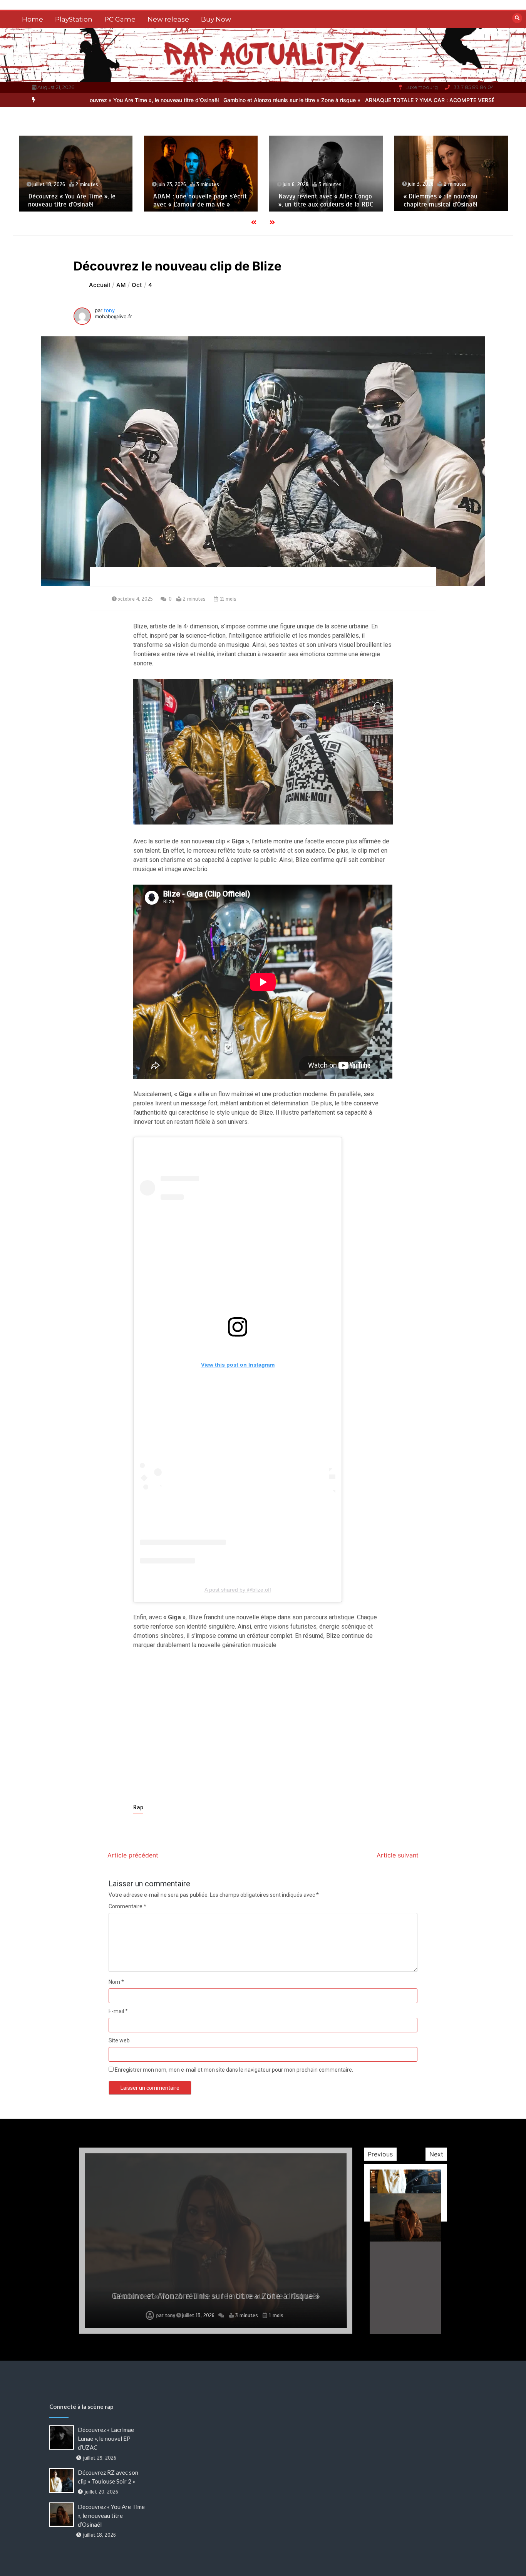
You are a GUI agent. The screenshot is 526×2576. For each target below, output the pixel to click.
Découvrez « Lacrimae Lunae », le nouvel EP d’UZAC (451, 200)
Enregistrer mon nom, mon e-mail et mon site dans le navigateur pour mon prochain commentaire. (234, 2070)
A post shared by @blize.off (238, 1590)
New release (168, 19)
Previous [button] (380, 2154)
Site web (119, 2040)
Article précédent (133, 1855)
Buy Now (216, 19)
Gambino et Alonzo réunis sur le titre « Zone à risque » (202, 100)
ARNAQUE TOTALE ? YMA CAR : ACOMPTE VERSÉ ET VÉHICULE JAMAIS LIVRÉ (378, 100)
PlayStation (74, 19)
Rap (138, 1807)
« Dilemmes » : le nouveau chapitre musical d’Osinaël (315, 200)
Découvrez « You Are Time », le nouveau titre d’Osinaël (111, 2516)
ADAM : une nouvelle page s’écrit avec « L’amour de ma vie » (75, 200)
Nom (116, 1982)
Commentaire (127, 1906)
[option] (202, 100)
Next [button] (436, 2154)
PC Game (120, 19)
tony (109, 310)
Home (33, 19)
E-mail (118, 2011)
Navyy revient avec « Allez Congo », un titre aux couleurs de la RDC (201, 200)
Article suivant (398, 1855)
